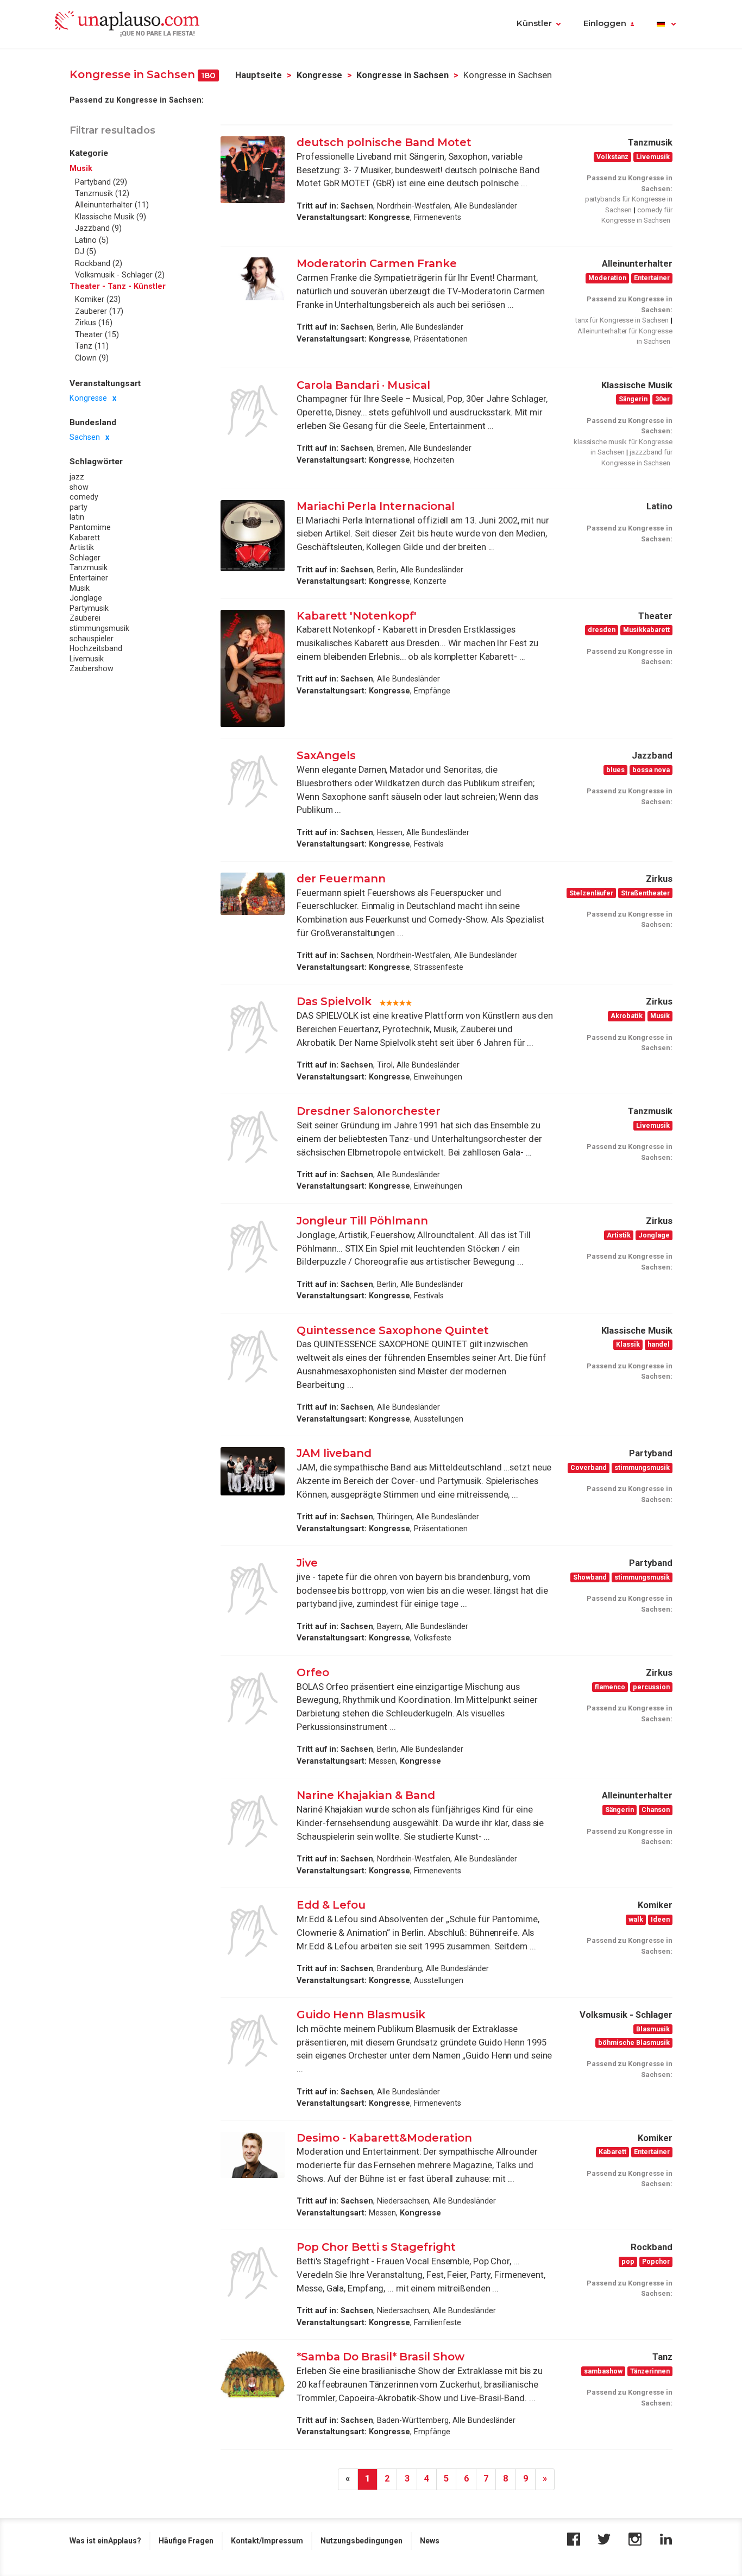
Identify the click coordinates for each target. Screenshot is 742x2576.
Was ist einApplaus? (105, 2541)
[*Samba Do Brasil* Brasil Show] (253, 2375)
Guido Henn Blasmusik (361, 2015)
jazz (77, 477)
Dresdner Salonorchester (369, 1111)
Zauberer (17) (99, 311)
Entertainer (89, 578)
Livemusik (87, 659)
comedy (84, 497)
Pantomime (90, 527)
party (78, 507)
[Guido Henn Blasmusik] (253, 2041)
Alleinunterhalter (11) (112, 205)
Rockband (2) (99, 263)
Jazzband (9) (98, 229)
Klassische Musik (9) (111, 217)
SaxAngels (326, 755)
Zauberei (85, 618)
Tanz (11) (92, 346)
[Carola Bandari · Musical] (253, 411)
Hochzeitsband (96, 648)
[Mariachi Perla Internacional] (253, 536)
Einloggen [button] (605, 23)
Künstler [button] (534, 23)
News (430, 2541)
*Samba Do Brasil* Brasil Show (381, 2357)
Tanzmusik (89, 568)
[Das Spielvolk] (253, 1027)
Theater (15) (97, 334)
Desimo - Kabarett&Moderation (384, 2138)
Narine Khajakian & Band (366, 1795)
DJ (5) (86, 252)
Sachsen (85, 438)
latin (77, 517)
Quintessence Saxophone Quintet (393, 1330)
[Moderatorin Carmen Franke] (253, 279)
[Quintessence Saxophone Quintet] (253, 1356)
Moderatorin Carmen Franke (377, 263)
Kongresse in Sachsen (403, 75)
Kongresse (319, 75)
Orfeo (313, 1672)
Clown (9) (92, 358)
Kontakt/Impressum (267, 2541)
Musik (80, 588)
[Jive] (253, 1589)
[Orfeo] (253, 1699)
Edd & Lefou (331, 1905)
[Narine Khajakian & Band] (253, 1821)
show (79, 487)
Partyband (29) (101, 182)
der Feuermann (341, 879)
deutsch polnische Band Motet (384, 142)
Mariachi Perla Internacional (376, 506)
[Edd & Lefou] (253, 1931)
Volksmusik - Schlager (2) (120, 275)
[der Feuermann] (253, 894)
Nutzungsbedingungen (361, 2541)
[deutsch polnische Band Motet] (253, 170)
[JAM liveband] (253, 1471)
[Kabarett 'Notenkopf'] (253, 669)
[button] (666, 24)
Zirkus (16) (94, 323)
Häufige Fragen (186, 2541)
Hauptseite (259, 75)
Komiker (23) (98, 300)
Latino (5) (92, 240)
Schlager (85, 558)
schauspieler (92, 639)
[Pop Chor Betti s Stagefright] (253, 2273)
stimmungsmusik (99, 628)
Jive (307, 1563)
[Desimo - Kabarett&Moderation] (253, 2155)
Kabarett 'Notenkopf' (357, 616)
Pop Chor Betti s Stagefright (376, 2247)
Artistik (82, 547)
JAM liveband (334, 1453)
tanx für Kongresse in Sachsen (622, 320)
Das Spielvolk (334, 1001)
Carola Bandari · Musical (363, 385)
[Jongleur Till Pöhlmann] (253, 1247)
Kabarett (85, 538)
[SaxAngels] (253, 781)
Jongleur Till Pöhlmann (362, 1221)
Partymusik (89, 608)
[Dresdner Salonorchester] (253, 1137)
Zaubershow (92, 669)
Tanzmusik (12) (102, 193)
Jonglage (86, 598)
